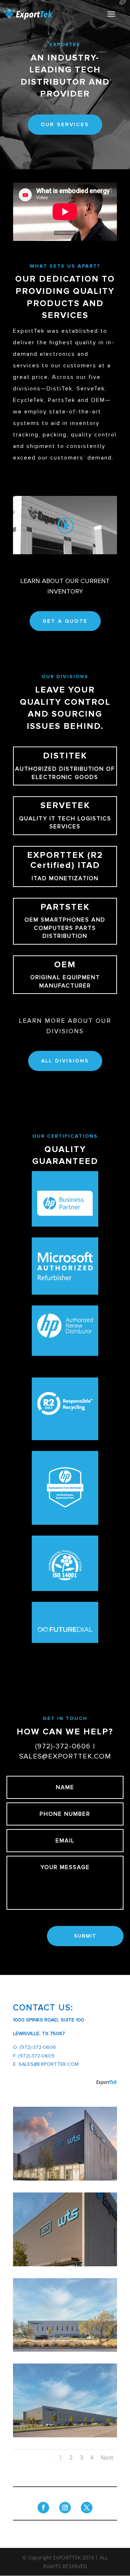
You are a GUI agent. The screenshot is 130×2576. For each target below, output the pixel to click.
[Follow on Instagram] (65, 2508)
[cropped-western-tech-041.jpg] (65, 2179)
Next (107, 2458)
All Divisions (65, 1061)
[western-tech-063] (65, 2350)
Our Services (65, 124)
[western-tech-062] (65, 2435)
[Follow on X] (87, 2508)
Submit (85, 1936)
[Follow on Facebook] (43, 2508)
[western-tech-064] (65, 2264)
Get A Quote (65, 621)
